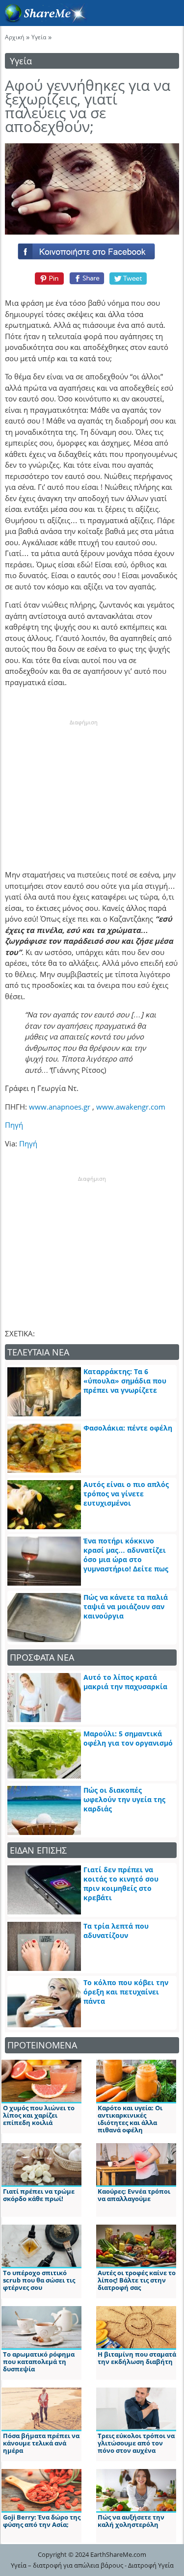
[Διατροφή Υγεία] (44, 20)
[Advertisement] (83, 788)
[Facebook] (92, 249)
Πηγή (14, 1125)
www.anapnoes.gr (61, 1107)
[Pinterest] (48, 278)
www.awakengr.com (131, 1107)
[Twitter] (129, 278)
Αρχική (14, 37)
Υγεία (39, 37)
